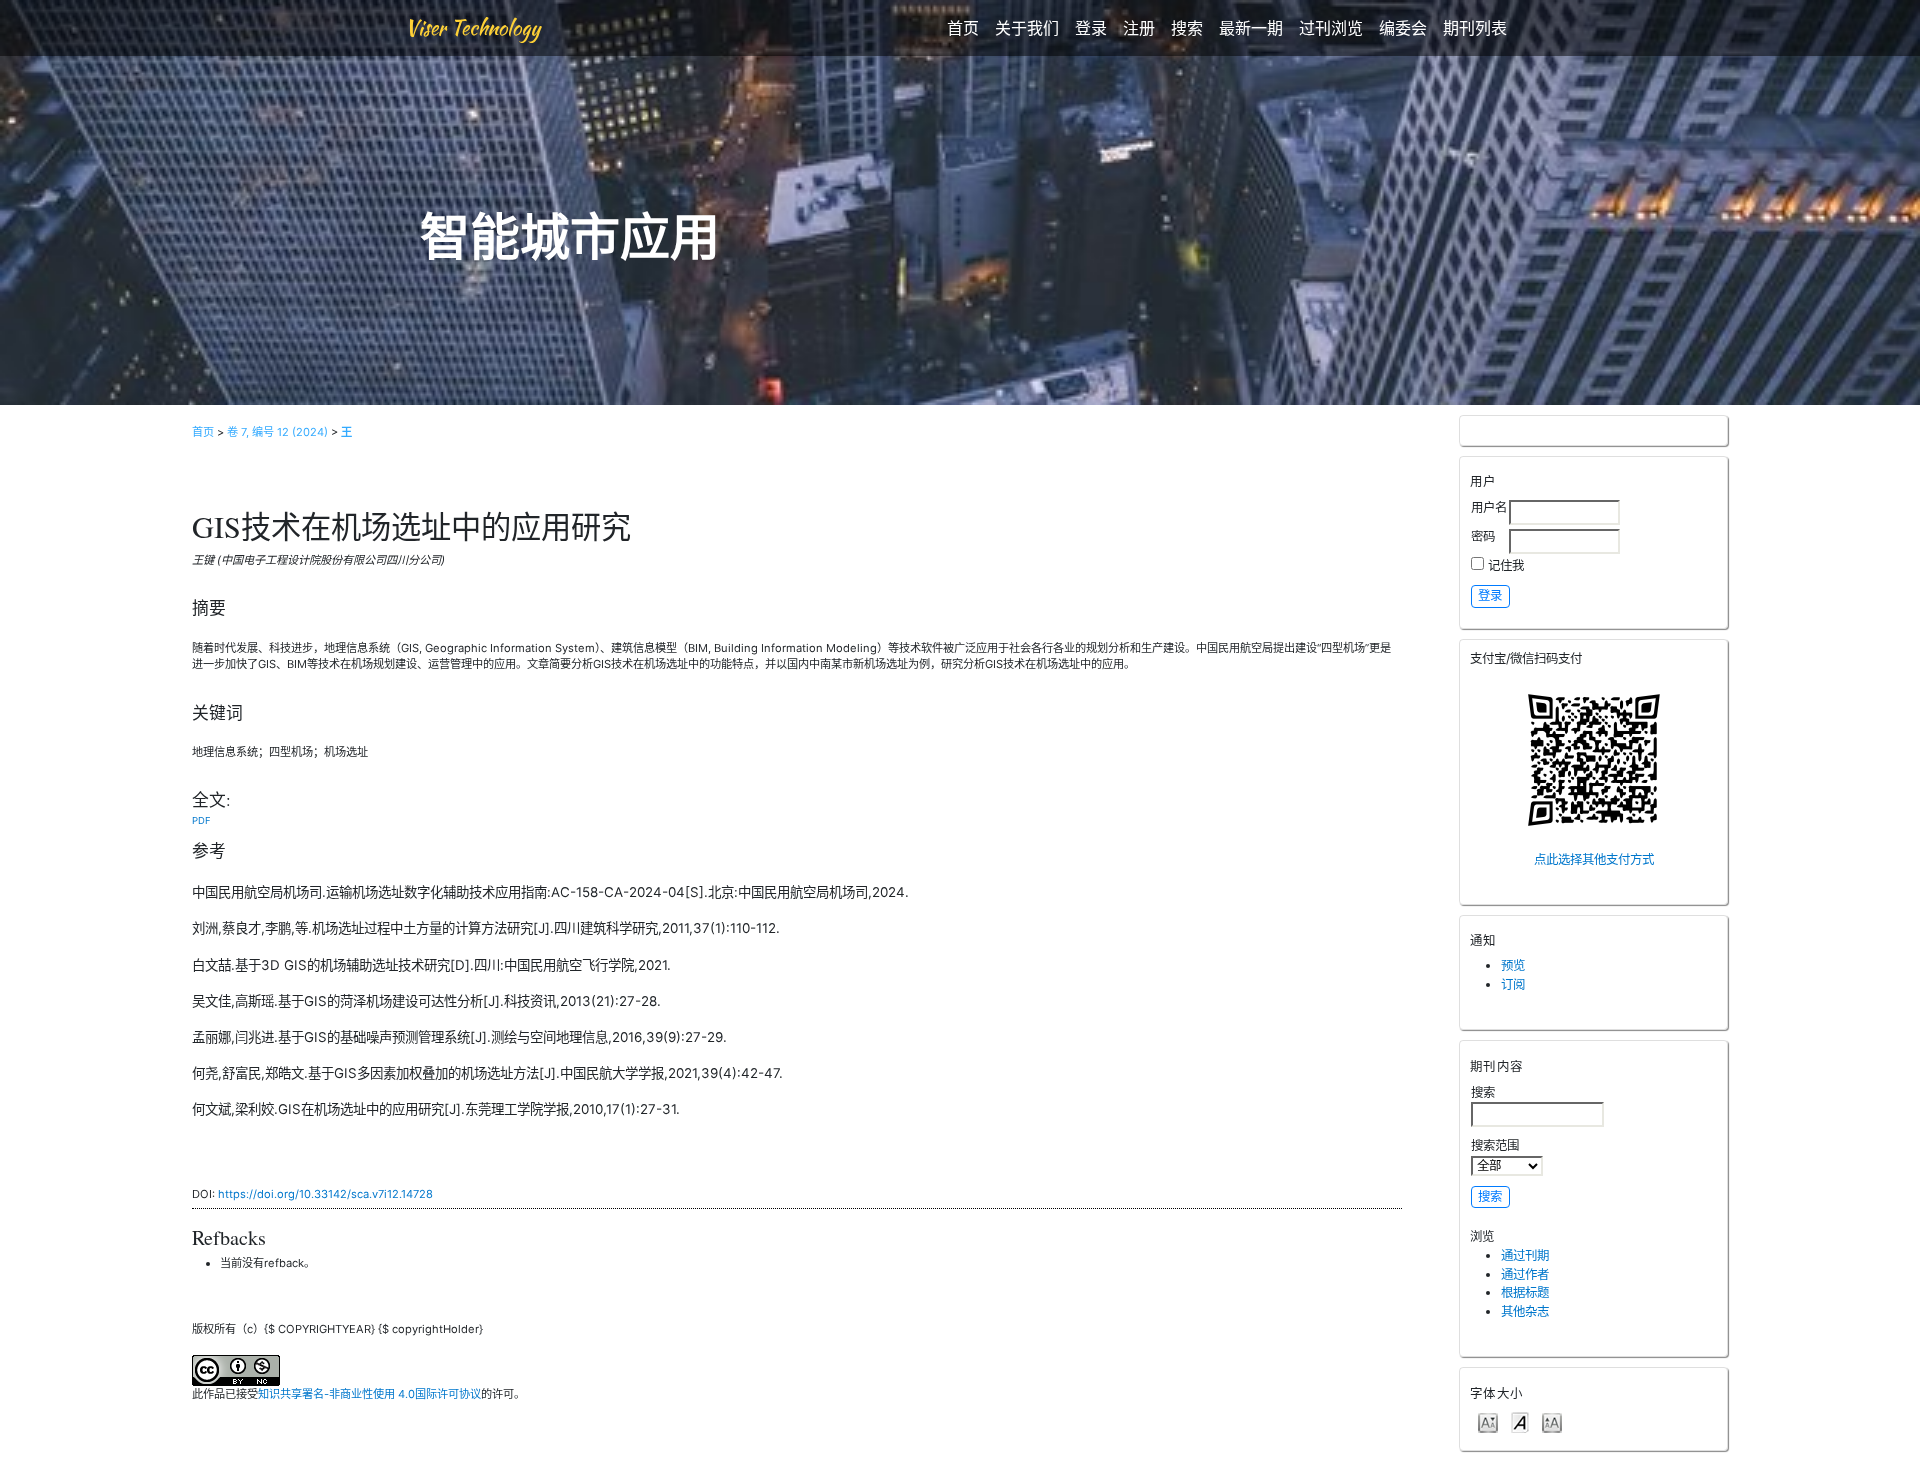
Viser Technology (472, 27)
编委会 (1403, 28)
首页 (963, 28)
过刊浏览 (1331, 28)
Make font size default (1520, 1421)
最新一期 (1251, 28)
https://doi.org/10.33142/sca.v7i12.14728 (325, 1194)
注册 (1139, 28)
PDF (201, 820)
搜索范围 (1495, 1145)
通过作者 (1525, 1274)
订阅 (1513, 984)
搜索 (1187, 28)
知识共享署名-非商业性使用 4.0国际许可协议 (369, 1394)
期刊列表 (1475, 28)
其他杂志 (1525, 1311)
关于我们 (1027, 28)
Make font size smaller (1488, 1421)
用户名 (1489, 507)
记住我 (1506, 565)
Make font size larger (1552, 1421)
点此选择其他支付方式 (1594, 859)
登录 (1091, 28)
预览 (1513, 965)
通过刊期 (1525, 1255)
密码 (1483, 536)
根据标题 (1525, 1292)
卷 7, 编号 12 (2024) (277, 432)
